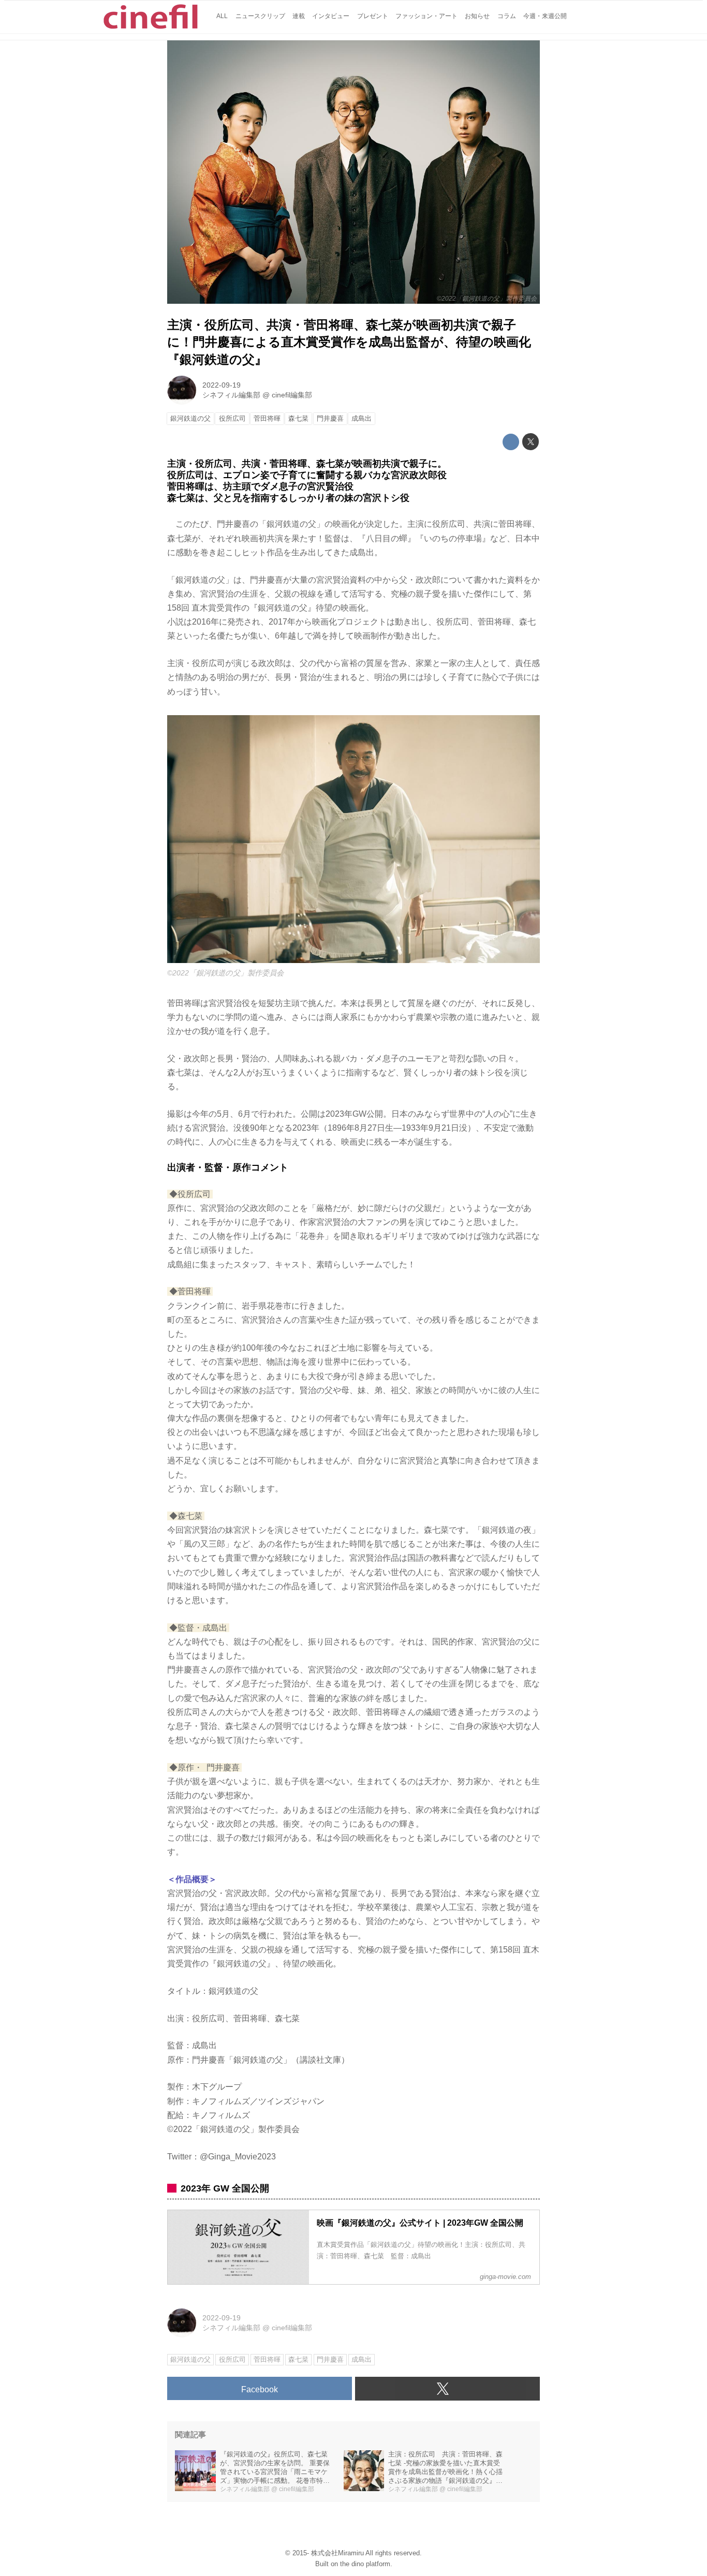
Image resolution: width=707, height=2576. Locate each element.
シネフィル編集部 (231, 395)
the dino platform (365, 2564)
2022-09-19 (222, 385)
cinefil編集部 (292, 395)
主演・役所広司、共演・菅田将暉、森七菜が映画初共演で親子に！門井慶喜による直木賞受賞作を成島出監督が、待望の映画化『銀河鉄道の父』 (349, 342)
